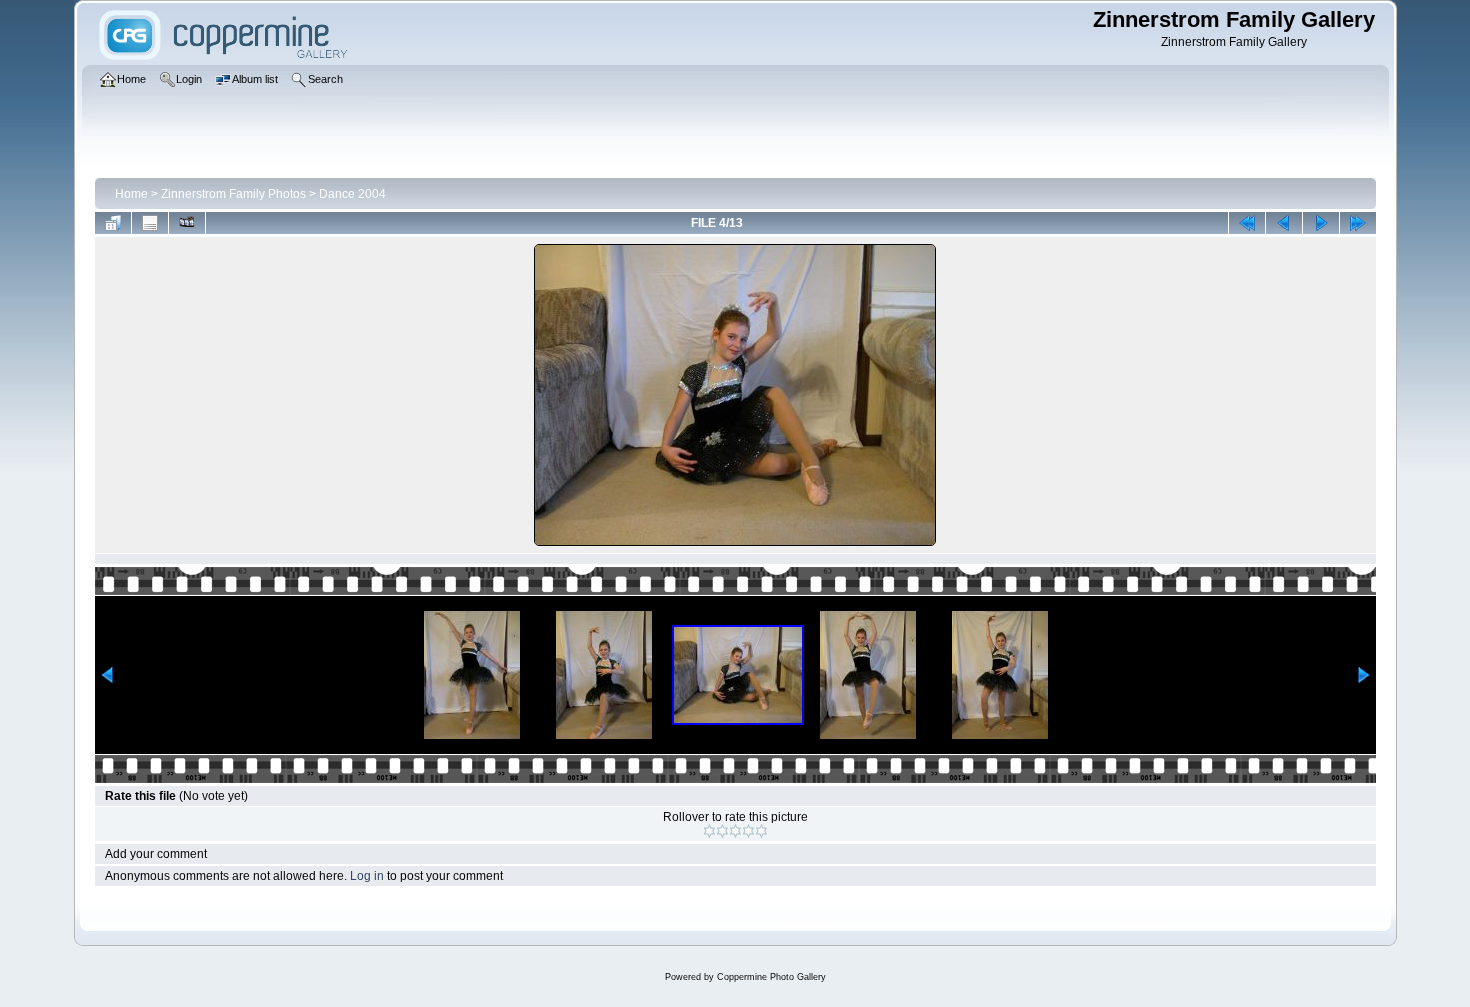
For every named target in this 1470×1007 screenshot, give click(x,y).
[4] (748, 831)
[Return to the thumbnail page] (113, 223)
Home (131, 194)
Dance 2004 (352, 194)
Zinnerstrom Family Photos (233, 194)
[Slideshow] (187, 223)
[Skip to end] (1358, 223)
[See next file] (1321, 223)
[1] (709, 831)
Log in (367, 876)
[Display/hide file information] (150, 223)
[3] (735, 831)
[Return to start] (1247, 223)
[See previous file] (1284, 223)
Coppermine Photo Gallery (771, 977)
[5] (761, 831)
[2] (722, 831)
